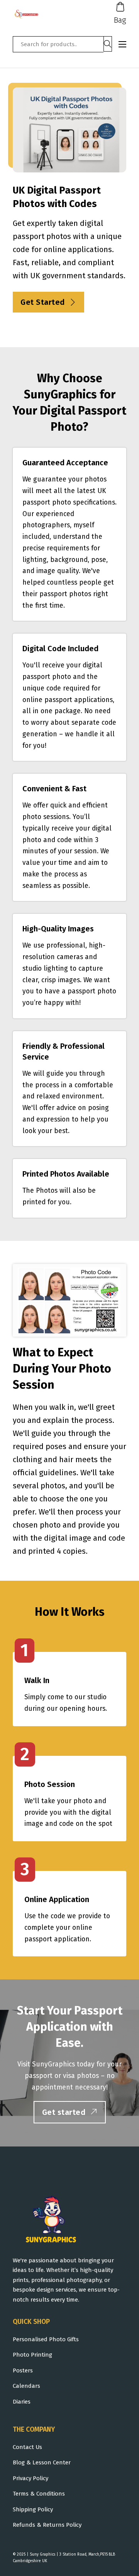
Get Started (43, 302)
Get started (64, 2112)
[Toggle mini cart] (120, 7)
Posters (23, 2370)
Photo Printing (32, 2355)
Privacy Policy (31, 2478)
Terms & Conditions (39, 2494)
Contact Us (27, 2447)
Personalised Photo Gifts (46, 2339)
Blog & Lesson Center (42, 2462)
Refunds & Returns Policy (47, 2525)
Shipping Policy (33, 2509)
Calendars (26, 2386)
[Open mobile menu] (122, 44)
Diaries (22, 2402)
